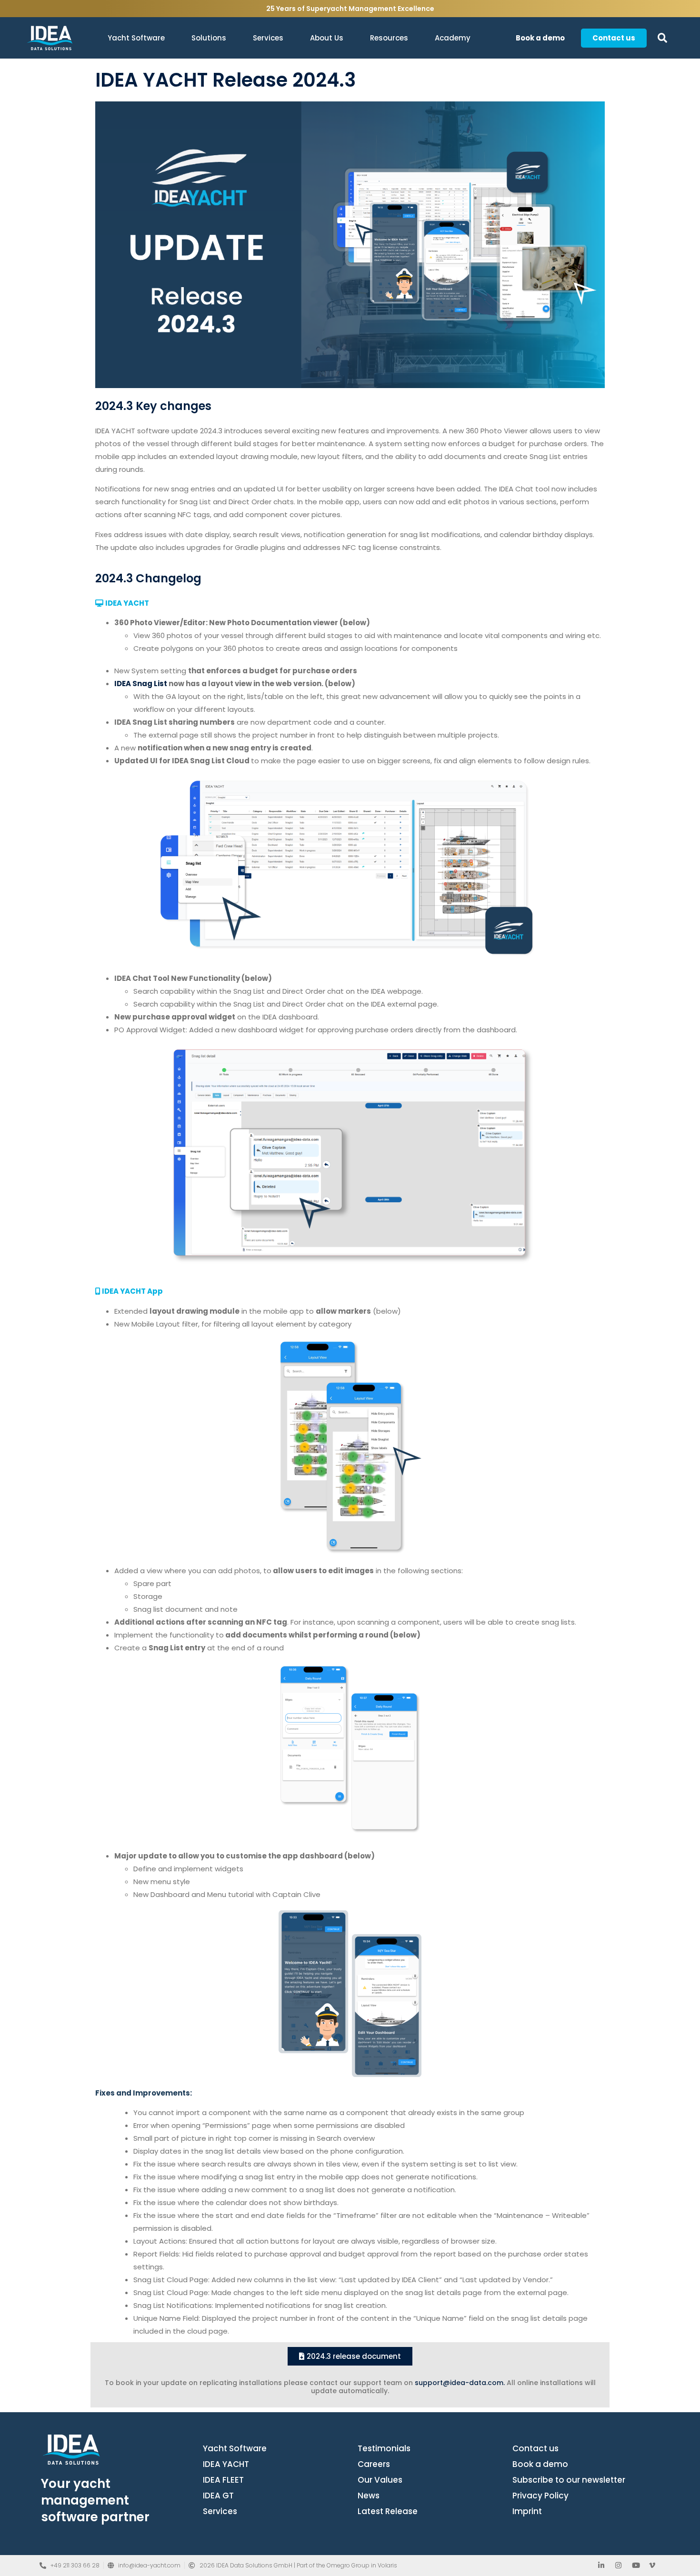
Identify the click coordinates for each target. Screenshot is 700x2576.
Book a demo (540, 2464)
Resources (389, 38)
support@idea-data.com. (460, 2383)
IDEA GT (218, 2496)
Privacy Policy (540, 2496)
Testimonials (384, 2448)
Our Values (380, 2480)
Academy (453, 38)
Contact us (535, 2448)
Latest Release (388, 2511)
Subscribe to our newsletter (569, 2480)
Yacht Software (136, 38)
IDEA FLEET (223, 2480)
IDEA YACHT (226, 2464)
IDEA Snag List (141, 684)
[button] (663, 38)
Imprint (527, 2511)
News (369, 2496)
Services (268, 38)
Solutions (209, 38)
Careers (374, 2464)
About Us (327, 38)
